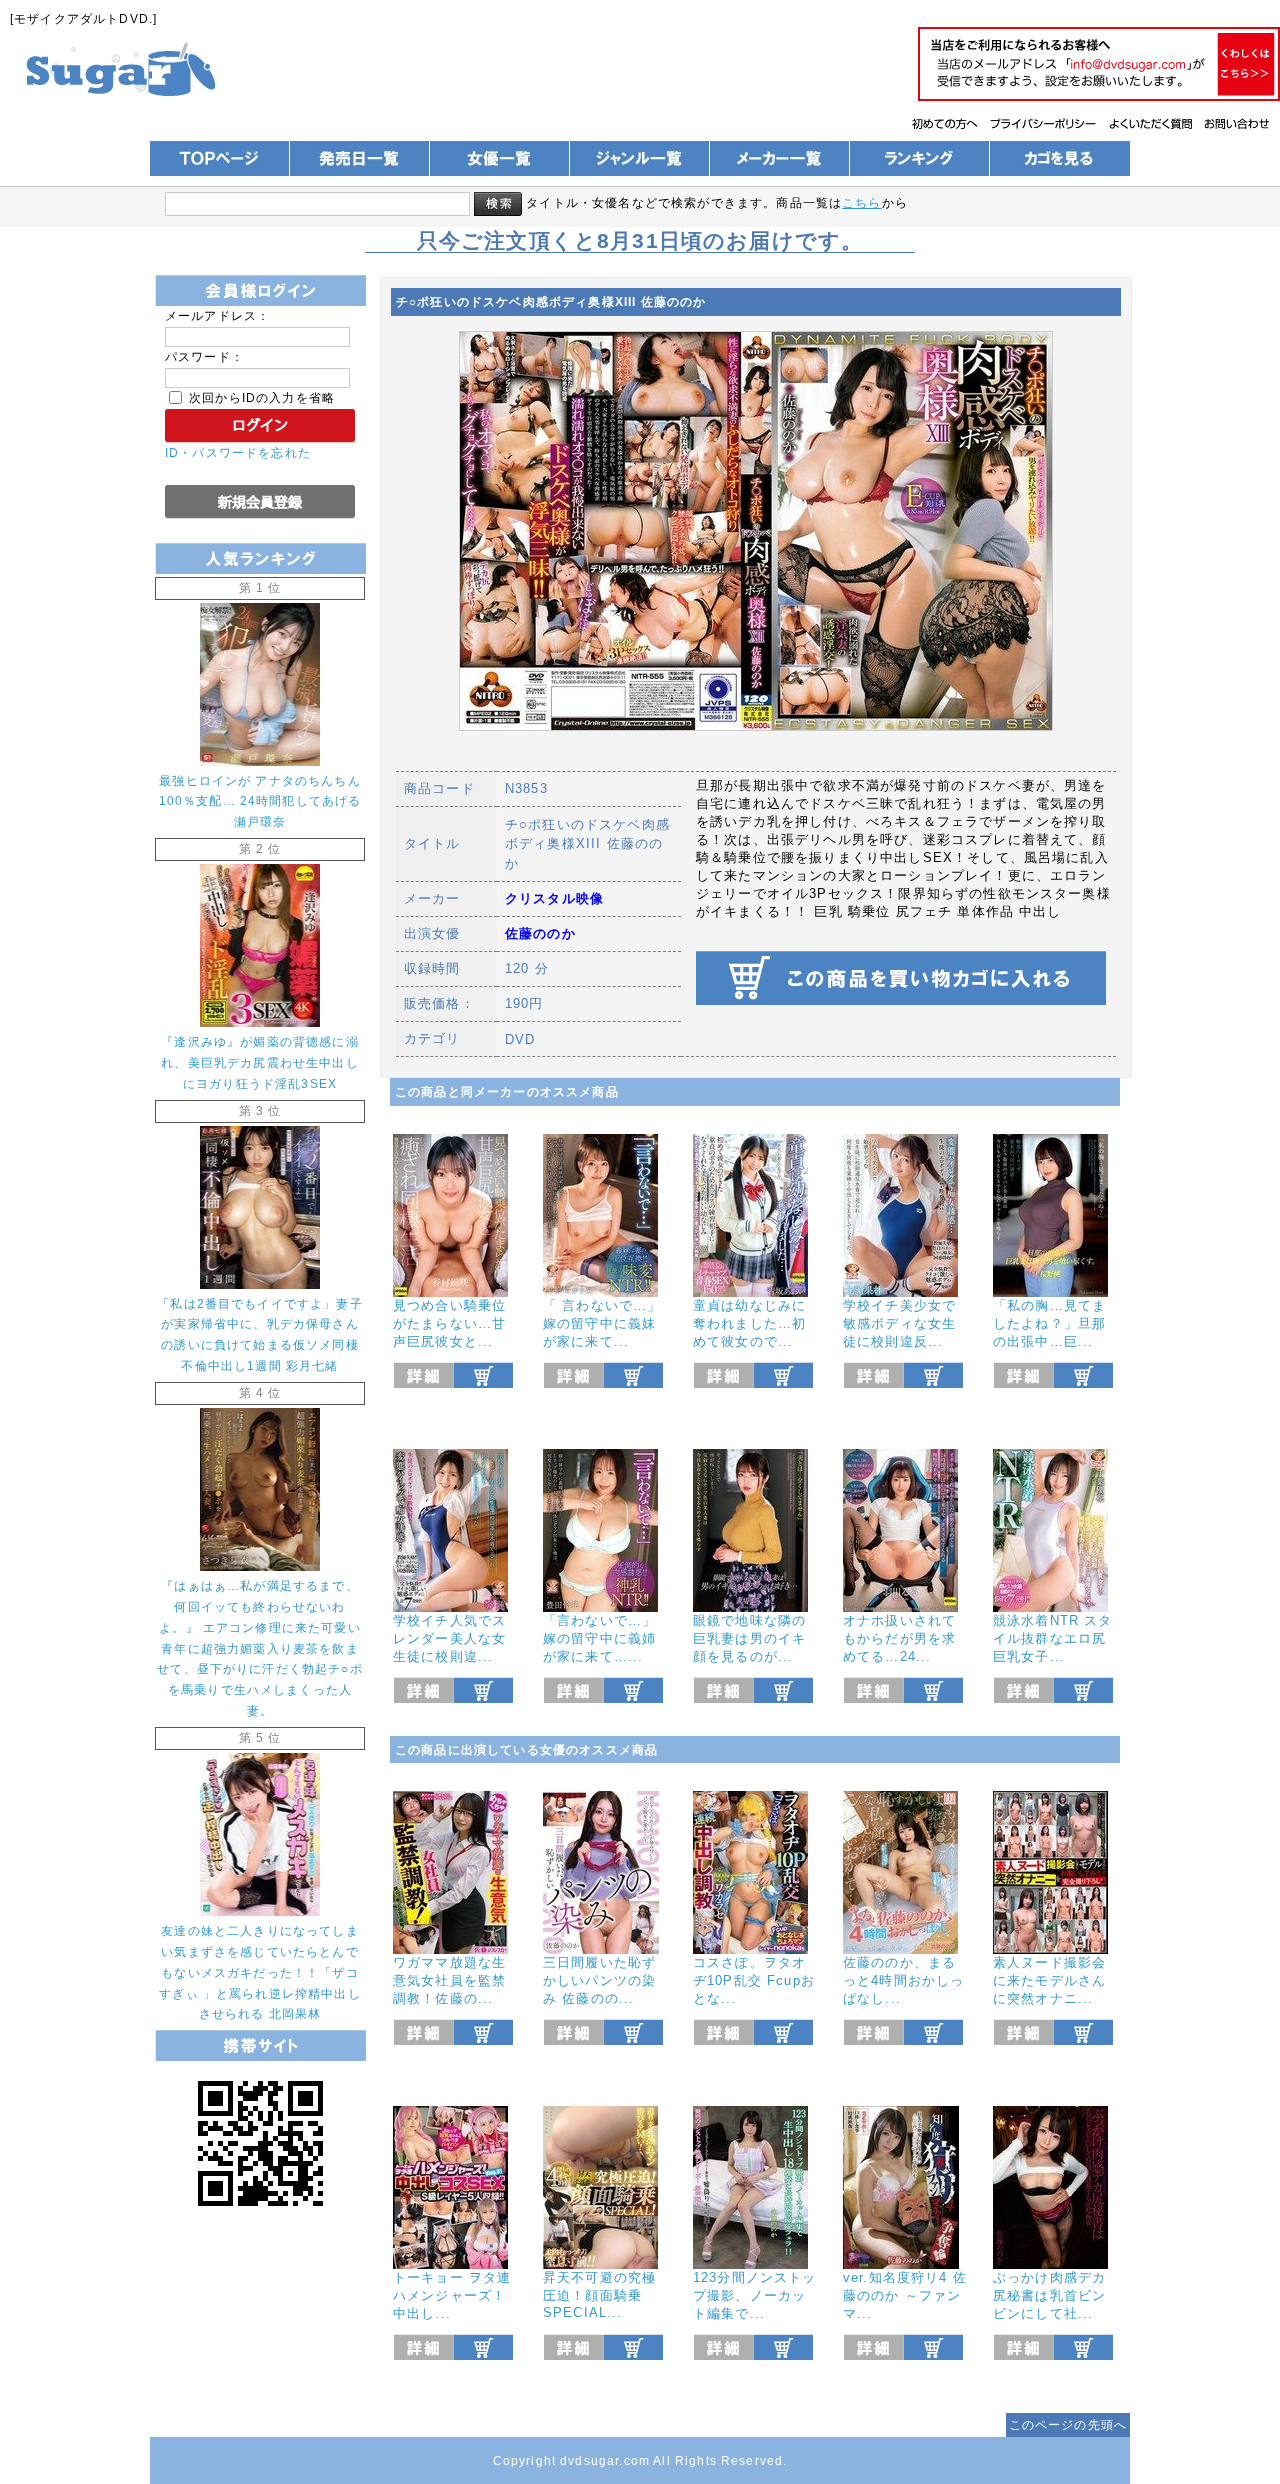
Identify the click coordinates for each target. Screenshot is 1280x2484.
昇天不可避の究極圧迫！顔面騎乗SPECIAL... (599, 2295)
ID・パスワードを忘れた (238, 452)
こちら (861, 202)
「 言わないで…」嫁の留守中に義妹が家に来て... (602, 1323)
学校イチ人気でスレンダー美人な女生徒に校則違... (449, 1638)
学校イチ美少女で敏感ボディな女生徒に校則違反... (899, 1323)
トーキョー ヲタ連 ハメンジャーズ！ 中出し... (452, 2295)
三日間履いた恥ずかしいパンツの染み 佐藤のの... (599, 1980)
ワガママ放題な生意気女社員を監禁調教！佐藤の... (449, 1980)
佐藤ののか (540, 933)
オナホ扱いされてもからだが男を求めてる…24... (899, 1638)
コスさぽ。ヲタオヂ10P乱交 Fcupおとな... (754, 1980)
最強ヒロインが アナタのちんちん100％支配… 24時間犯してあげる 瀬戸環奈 (260, 801)
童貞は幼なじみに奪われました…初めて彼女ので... (749, 1323)
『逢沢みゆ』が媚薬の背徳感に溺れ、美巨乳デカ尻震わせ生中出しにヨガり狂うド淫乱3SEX (259, 1062)
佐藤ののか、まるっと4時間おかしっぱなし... (903, 1980)
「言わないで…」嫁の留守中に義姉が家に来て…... (599, 1638)
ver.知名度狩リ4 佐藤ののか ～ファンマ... (905, 2295)
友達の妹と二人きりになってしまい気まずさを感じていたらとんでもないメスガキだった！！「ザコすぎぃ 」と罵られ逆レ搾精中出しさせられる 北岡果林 (260, 1972)
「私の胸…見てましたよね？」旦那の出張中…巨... (1049, 1323)
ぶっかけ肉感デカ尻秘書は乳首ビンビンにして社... (1049, 2295)
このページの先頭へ (1068, 2424)
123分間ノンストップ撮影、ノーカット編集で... (755, 2295)
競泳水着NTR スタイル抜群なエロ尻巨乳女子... (1053, 1638)
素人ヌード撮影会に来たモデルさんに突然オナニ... (1049, 1980)
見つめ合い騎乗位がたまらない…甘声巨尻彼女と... (449, 1323)
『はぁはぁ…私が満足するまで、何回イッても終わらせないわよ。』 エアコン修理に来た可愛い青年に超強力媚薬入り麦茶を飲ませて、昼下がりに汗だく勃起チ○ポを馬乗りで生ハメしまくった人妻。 (260, 1648)
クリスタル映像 (554, 898)
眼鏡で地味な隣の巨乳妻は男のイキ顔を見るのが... (749, 1638)
